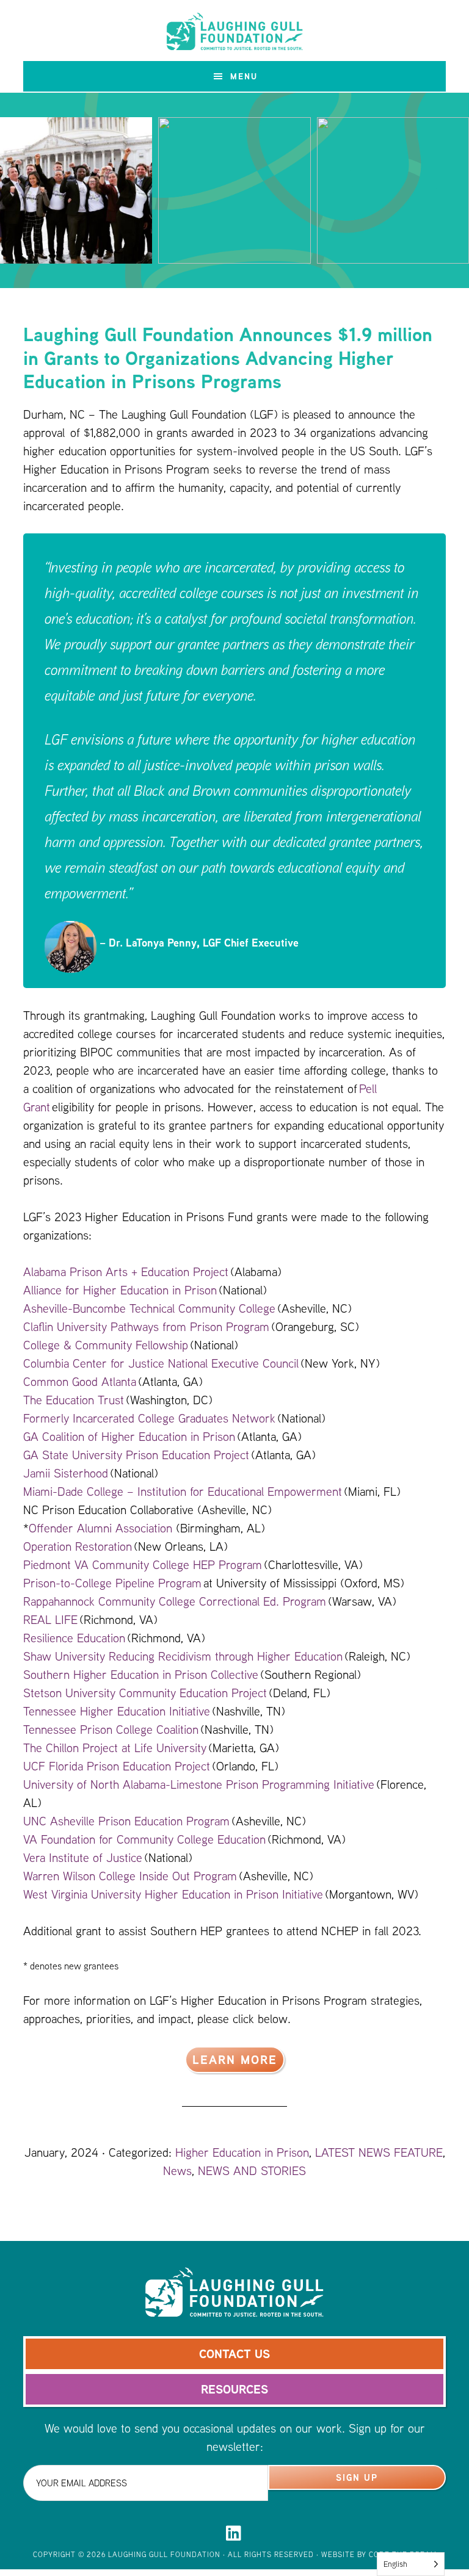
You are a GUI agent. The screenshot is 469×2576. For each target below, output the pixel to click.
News (177, 2170)
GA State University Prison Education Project (136, 1455)
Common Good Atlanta (81, 1381)
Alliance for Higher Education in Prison (120, 1290)
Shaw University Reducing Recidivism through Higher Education (183, 1656)
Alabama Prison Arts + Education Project (126, 1272)
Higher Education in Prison (242, 2152)
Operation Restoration (78, 1546)
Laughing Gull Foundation (234, 32)
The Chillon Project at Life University (115, 1748)
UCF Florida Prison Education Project (117, 1766)
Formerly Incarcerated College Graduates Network (149, 1418)
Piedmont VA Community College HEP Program (143, 1564)
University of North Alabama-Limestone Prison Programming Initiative (199, 1784)
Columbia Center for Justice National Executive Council (161, 1363)
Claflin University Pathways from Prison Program (146, 1326)
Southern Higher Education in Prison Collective (141, 1674)
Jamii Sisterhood (66, 1473)
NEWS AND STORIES (252, 2170)
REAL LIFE (50, 1619)
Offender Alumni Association (100, 1528)
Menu (244, 76)
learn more (235, 2059)
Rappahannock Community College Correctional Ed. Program (175, 1601)
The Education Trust (74, 1400)
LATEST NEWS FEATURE (379, 2152)
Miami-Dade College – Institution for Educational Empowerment (183, 1491)
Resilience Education (74, 1638)
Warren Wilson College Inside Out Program (130, 1876)
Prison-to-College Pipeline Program (112, 1583)
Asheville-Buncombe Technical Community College (149, 1308)
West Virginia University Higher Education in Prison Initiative (173, 1894)
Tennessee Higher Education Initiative (117, 1711)
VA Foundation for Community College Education (144, 1839)
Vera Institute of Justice (83, 1857)
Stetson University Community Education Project (145, 1693)
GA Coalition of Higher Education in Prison (129, 1436)
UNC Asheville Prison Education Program (126, 1821)
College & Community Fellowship (106, 1345)
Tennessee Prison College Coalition (112, 1729)
